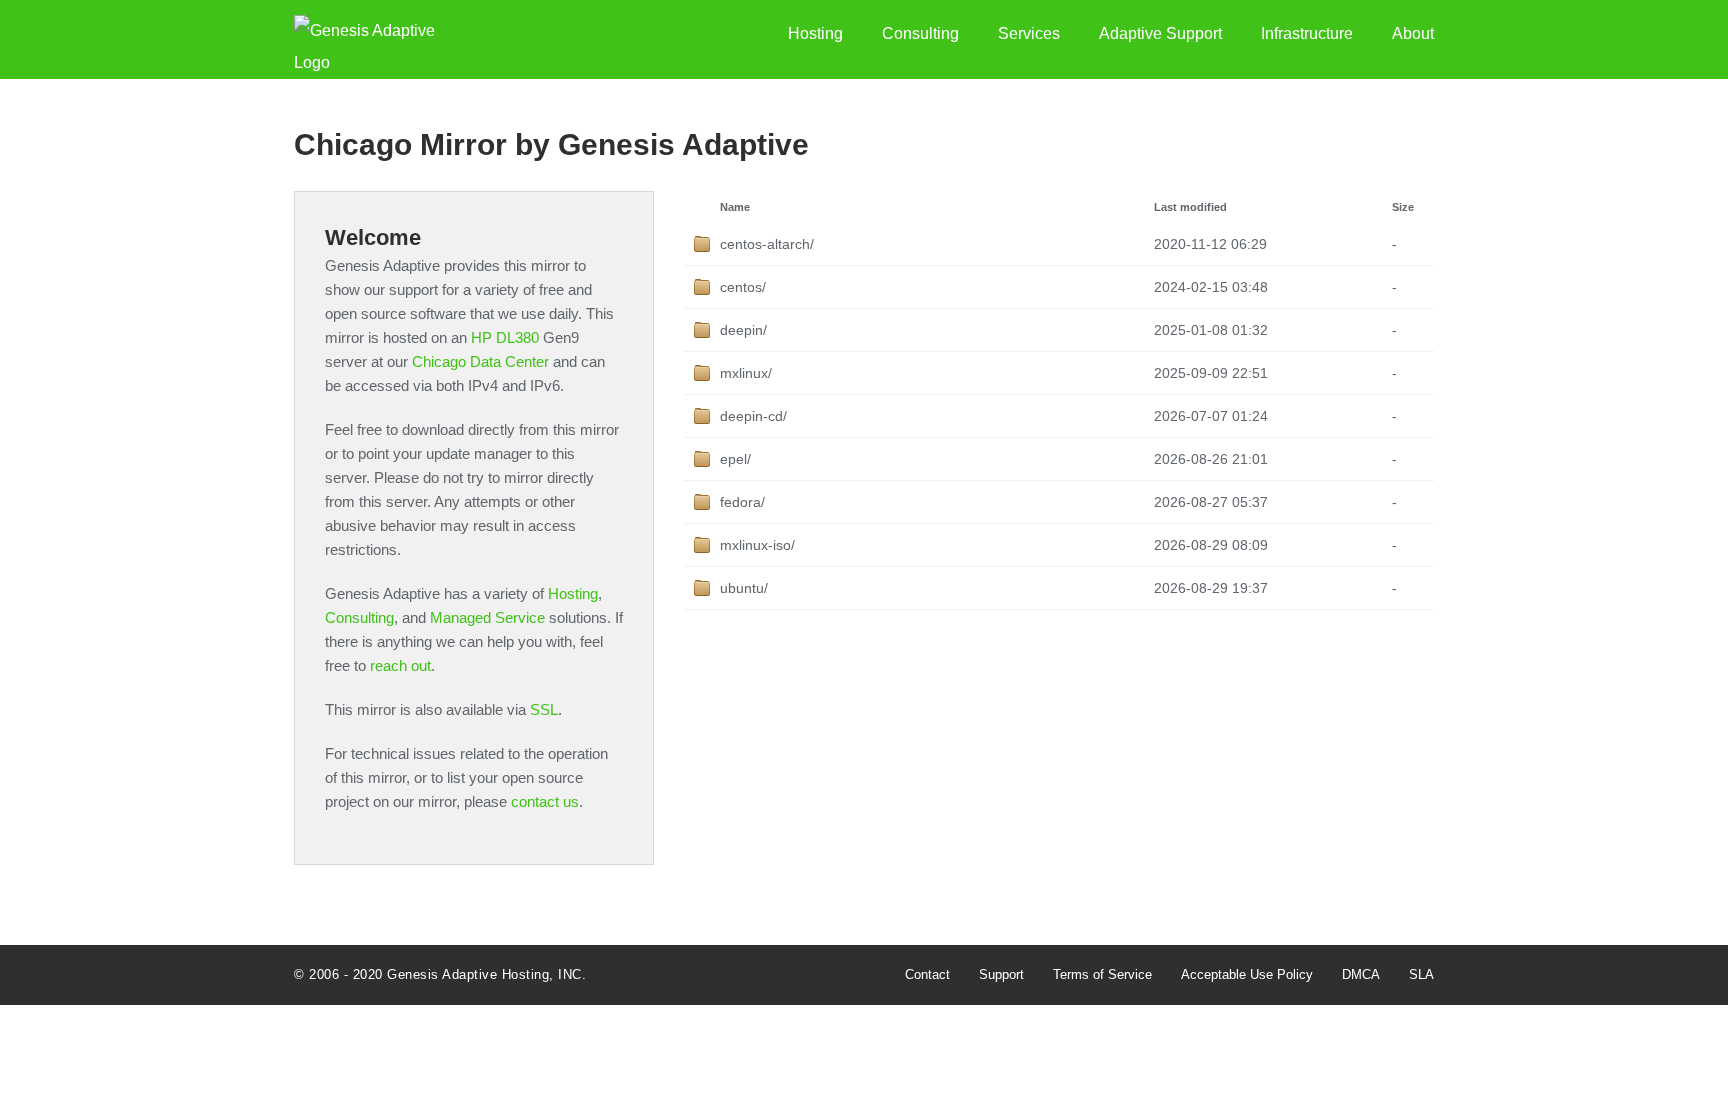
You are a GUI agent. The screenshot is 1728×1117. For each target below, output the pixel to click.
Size (1403, 207)
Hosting (815, 33)
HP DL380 (505, 337)
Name (735, 207)
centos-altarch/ (767, 244)
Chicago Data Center (480, 361)
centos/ (743, 287)
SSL (544, 709)
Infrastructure (1307, 33)
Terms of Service (1102, 974)
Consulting (920, 33)
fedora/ (742, 502)
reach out (400, 665)
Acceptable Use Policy (1247, 974)
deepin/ (743, 330)
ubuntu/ (744, 588)
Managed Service (487, 617)
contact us (545, 801)
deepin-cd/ (753, 416)
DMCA (1361, 974)
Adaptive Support (1160, 33)
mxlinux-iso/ (757, 545)
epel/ (735, 459)
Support (1001, 974)
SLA (1421, 974)
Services (1029, 33)
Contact (927, 974)
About (1413, 33)
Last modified (1190, 207)
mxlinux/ (746, 373)
